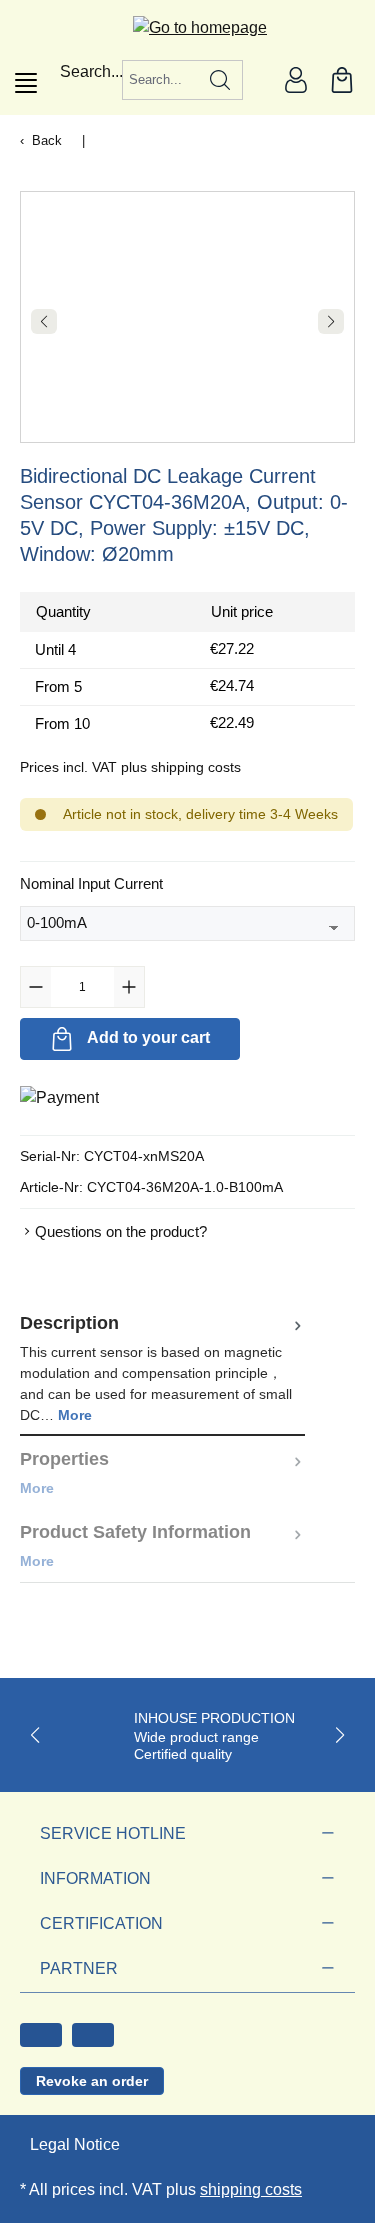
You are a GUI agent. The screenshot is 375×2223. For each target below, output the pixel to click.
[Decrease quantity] (36, 987)
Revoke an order (92, 2081)
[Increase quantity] (129, 987)
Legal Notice (75, 2144)
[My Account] (296, 80)
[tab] (162, 1368)
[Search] (220, 80)
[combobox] (160, 80)
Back (47, 140)
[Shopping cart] (342, 80)
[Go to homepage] (187, 27)
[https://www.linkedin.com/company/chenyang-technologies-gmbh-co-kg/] (93, 2035)
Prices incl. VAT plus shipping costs (130, 767)
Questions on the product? (121, 1231)
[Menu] (26, 83)
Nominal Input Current (91, 883)
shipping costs (251, 2189)
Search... (91, 71)
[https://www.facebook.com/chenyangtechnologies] (41, 2035)
